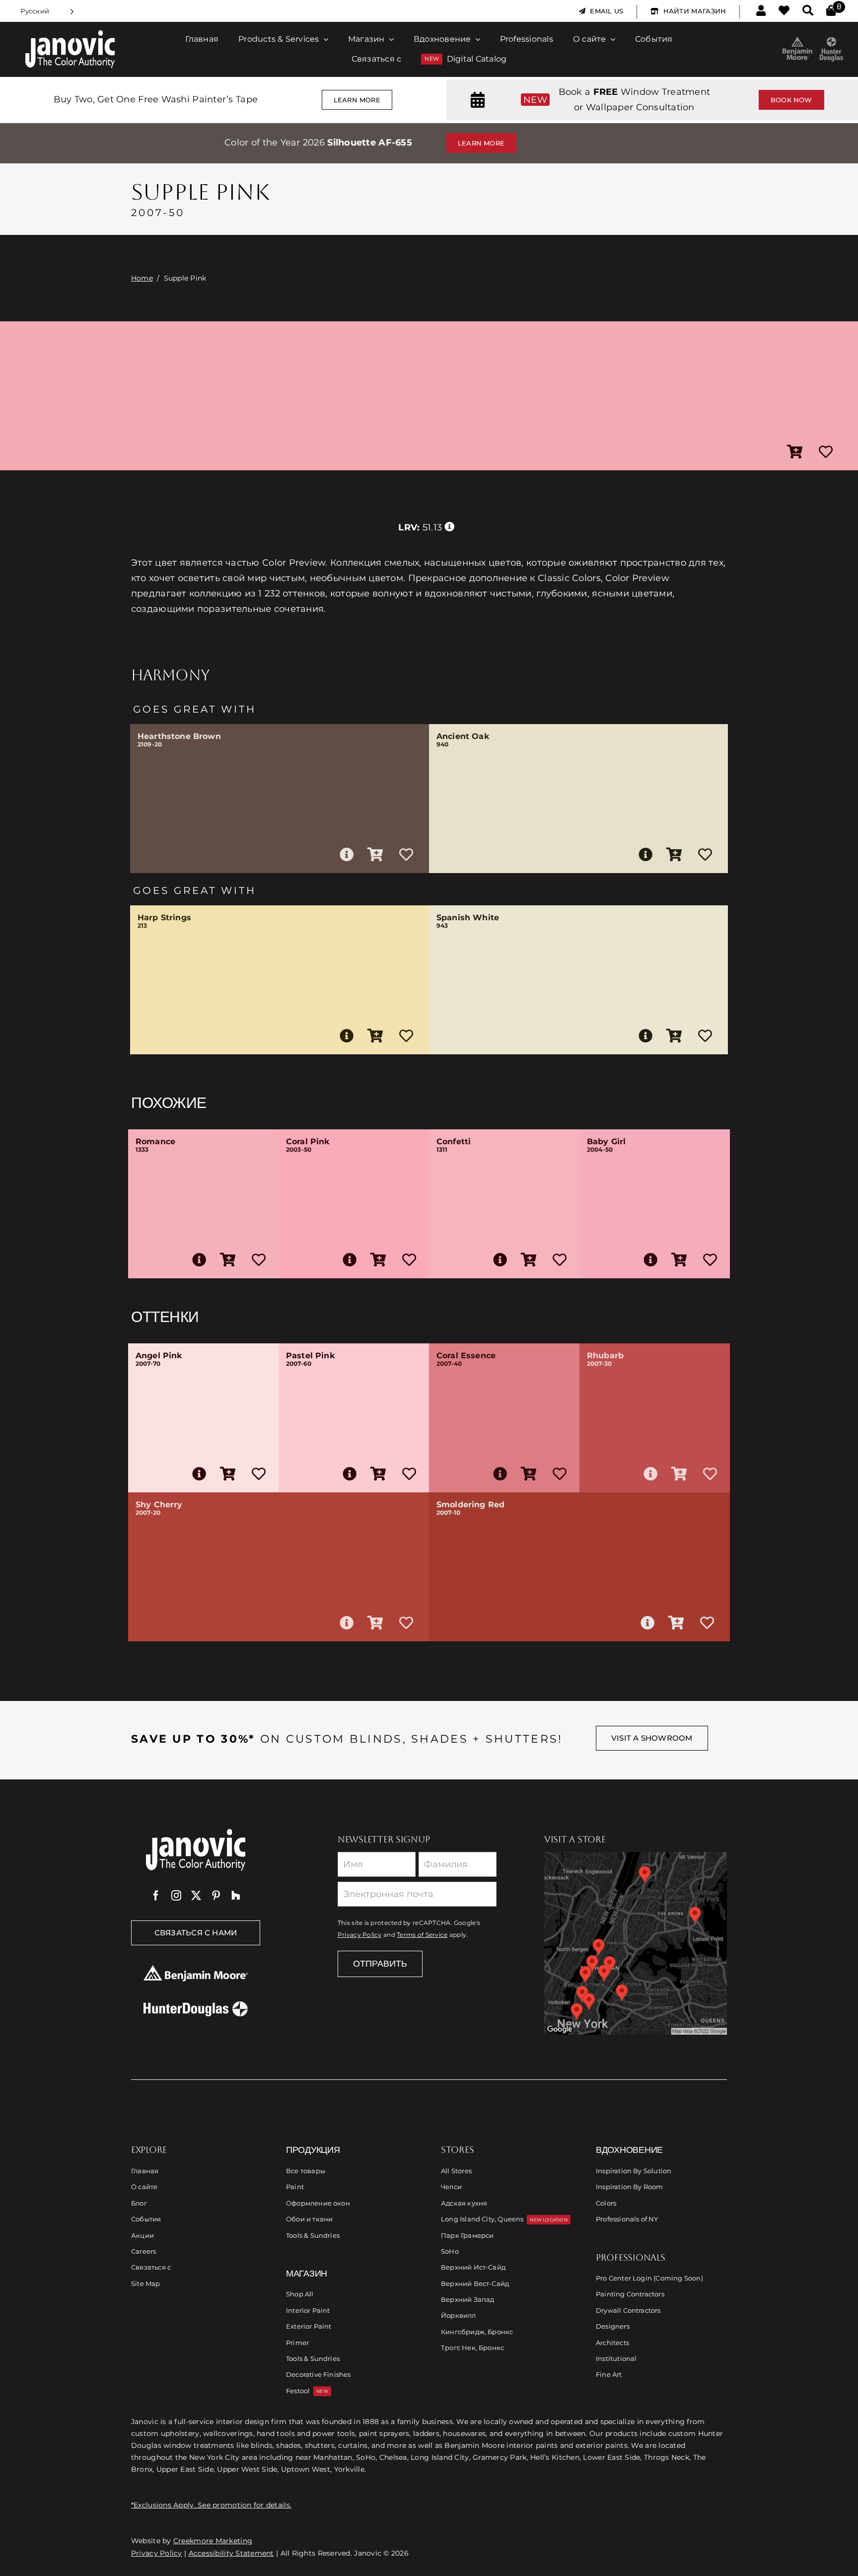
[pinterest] (216, 1896)
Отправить (380, 1964)
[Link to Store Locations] (636, 1943)
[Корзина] (831, 11)
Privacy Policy (360, 1935)
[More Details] (347, 855)
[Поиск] (808, 11)
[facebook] (156, 1896)
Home (142, 278)
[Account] (761, 11)
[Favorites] (784, 11)
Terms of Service (422, 1935)
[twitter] (196, 1896)
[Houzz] (236, 1896)
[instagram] (176, 1896)
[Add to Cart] (795, 452)
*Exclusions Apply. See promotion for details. (211, 2505)
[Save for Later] (826, 452)
